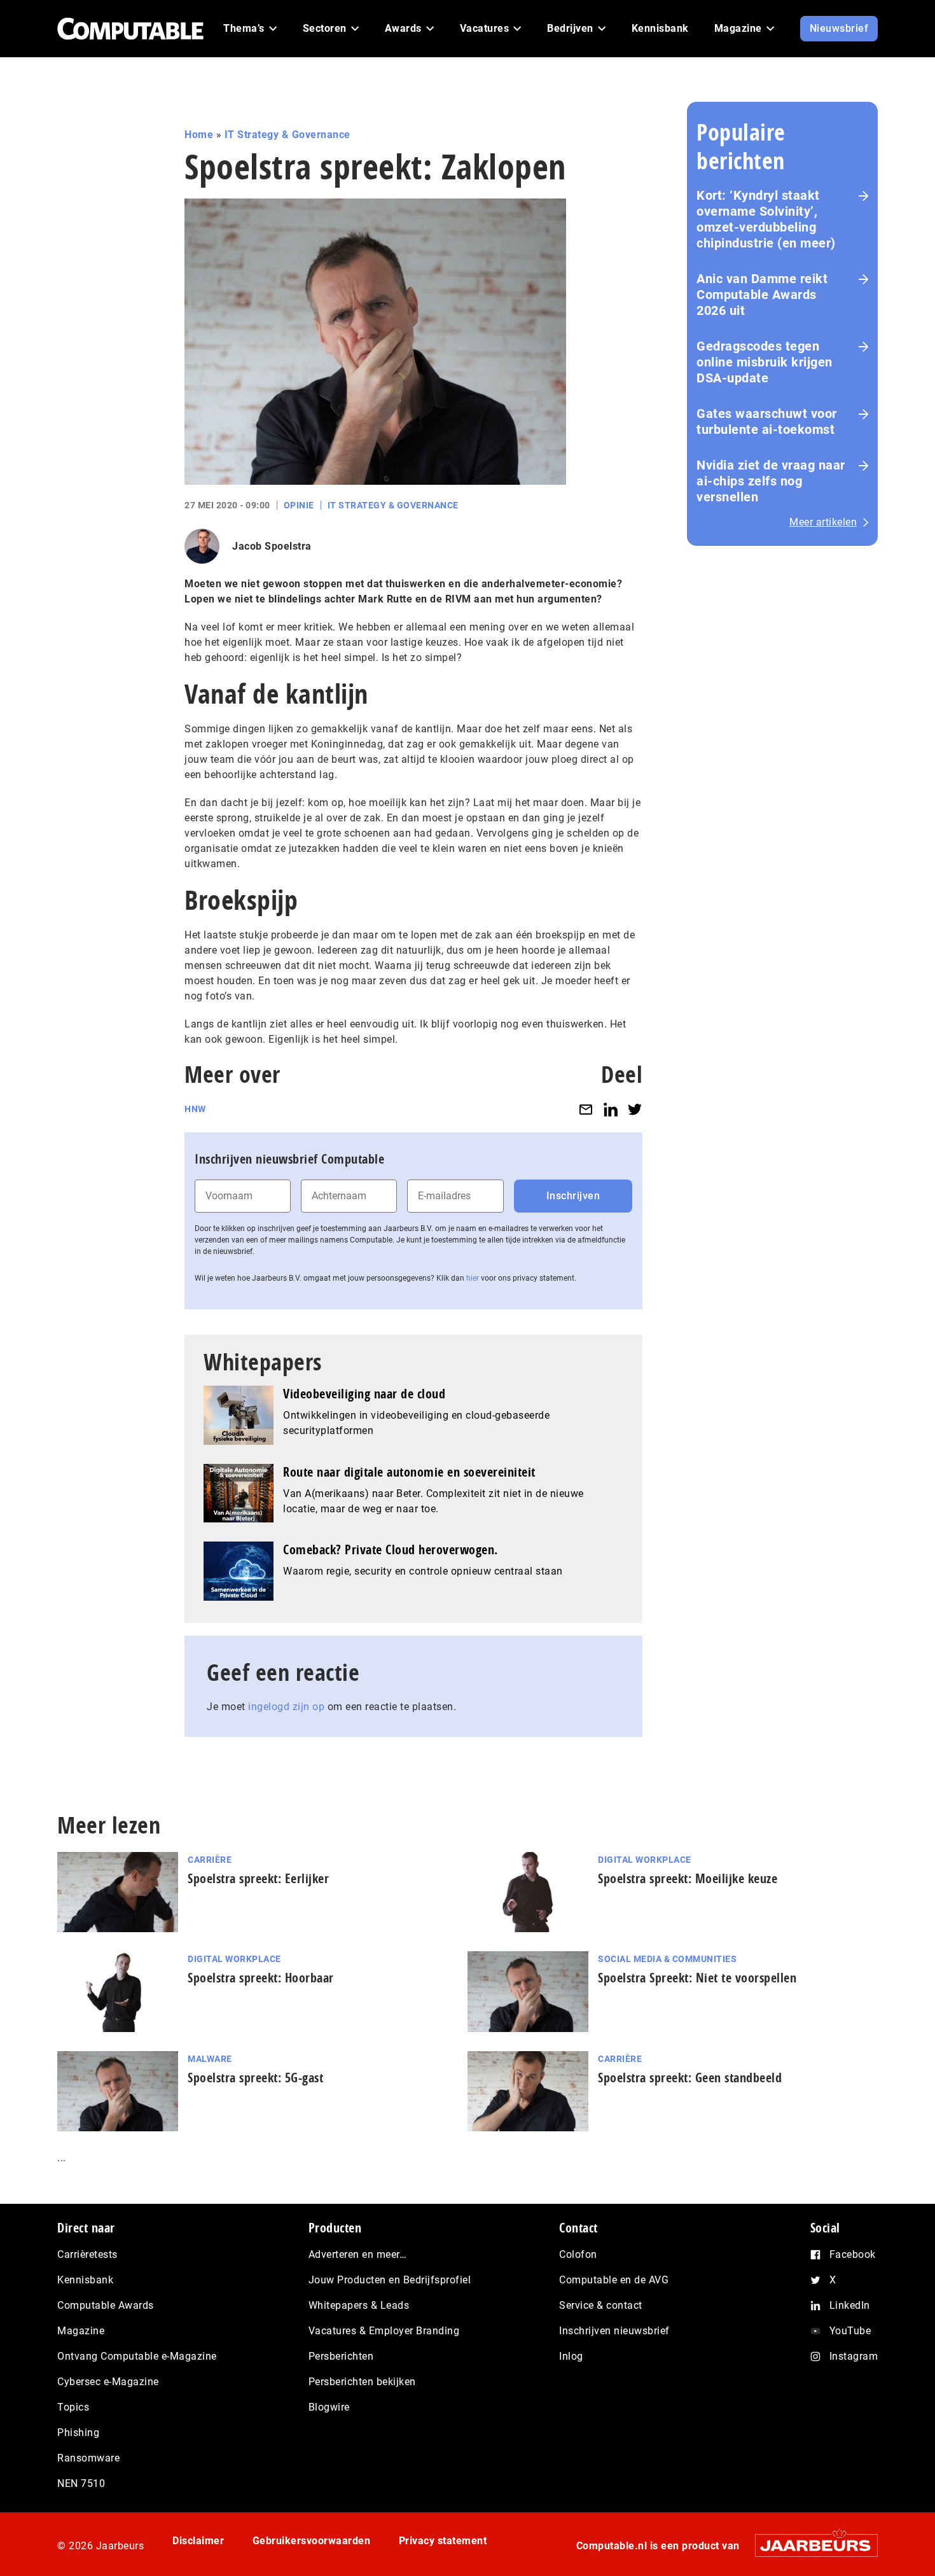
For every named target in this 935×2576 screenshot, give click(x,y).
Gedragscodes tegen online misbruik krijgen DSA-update (765, 362)
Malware (210, 2059)
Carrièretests (87, 2254)
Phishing (78, 2433)
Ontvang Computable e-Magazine (137, 2356)
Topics (73, 2407)
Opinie (299, 505)
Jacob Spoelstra (272, 546)
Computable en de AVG (614, 2280)
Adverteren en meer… (358, 2254)
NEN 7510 (81, 2483)
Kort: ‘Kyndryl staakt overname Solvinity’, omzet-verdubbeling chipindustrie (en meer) (766, 219)
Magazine (81, 2331)
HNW (195, 1109)
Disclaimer (198, 2541)
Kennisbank (85, 2280)
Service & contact (601, 2305)
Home (199, 135)
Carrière (210, 1860)
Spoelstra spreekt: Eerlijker (258, 1878)
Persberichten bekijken (362, 2382)
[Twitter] (635, 1109)
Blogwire (329, 2407)
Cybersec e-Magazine (108, 2382)
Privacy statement (443, 2541)
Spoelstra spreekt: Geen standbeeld (690, 2078)
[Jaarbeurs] (810, 2545)
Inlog (571, 2356)
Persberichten (341, 2356)
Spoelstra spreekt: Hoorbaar (261, 1978)
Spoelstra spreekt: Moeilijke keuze (688, 1878)
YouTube (850, 2331)
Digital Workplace (645, 1860)
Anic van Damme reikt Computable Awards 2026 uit (762, 295)
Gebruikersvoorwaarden (312, 2541)
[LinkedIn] (611, 1109)
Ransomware (88, 2458)
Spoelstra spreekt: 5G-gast (255, 2078)
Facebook (853, 2254)
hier (473, 1278)
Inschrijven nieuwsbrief (614, 2331)
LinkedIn (850, 2305)
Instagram (854, 2356)
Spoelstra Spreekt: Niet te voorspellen (697, 1978)
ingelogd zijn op (286, 1707)
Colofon (578, 2254)
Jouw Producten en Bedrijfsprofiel (390, 2280)
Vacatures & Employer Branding (384, 2331)
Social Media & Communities (667, 1959)
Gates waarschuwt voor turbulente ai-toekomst (767, 421)
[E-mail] (586, 1109)
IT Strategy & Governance (287, 135)
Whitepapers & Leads (359, 2305)
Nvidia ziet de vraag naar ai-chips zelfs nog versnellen (771, 481)
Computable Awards (106, 2305)
